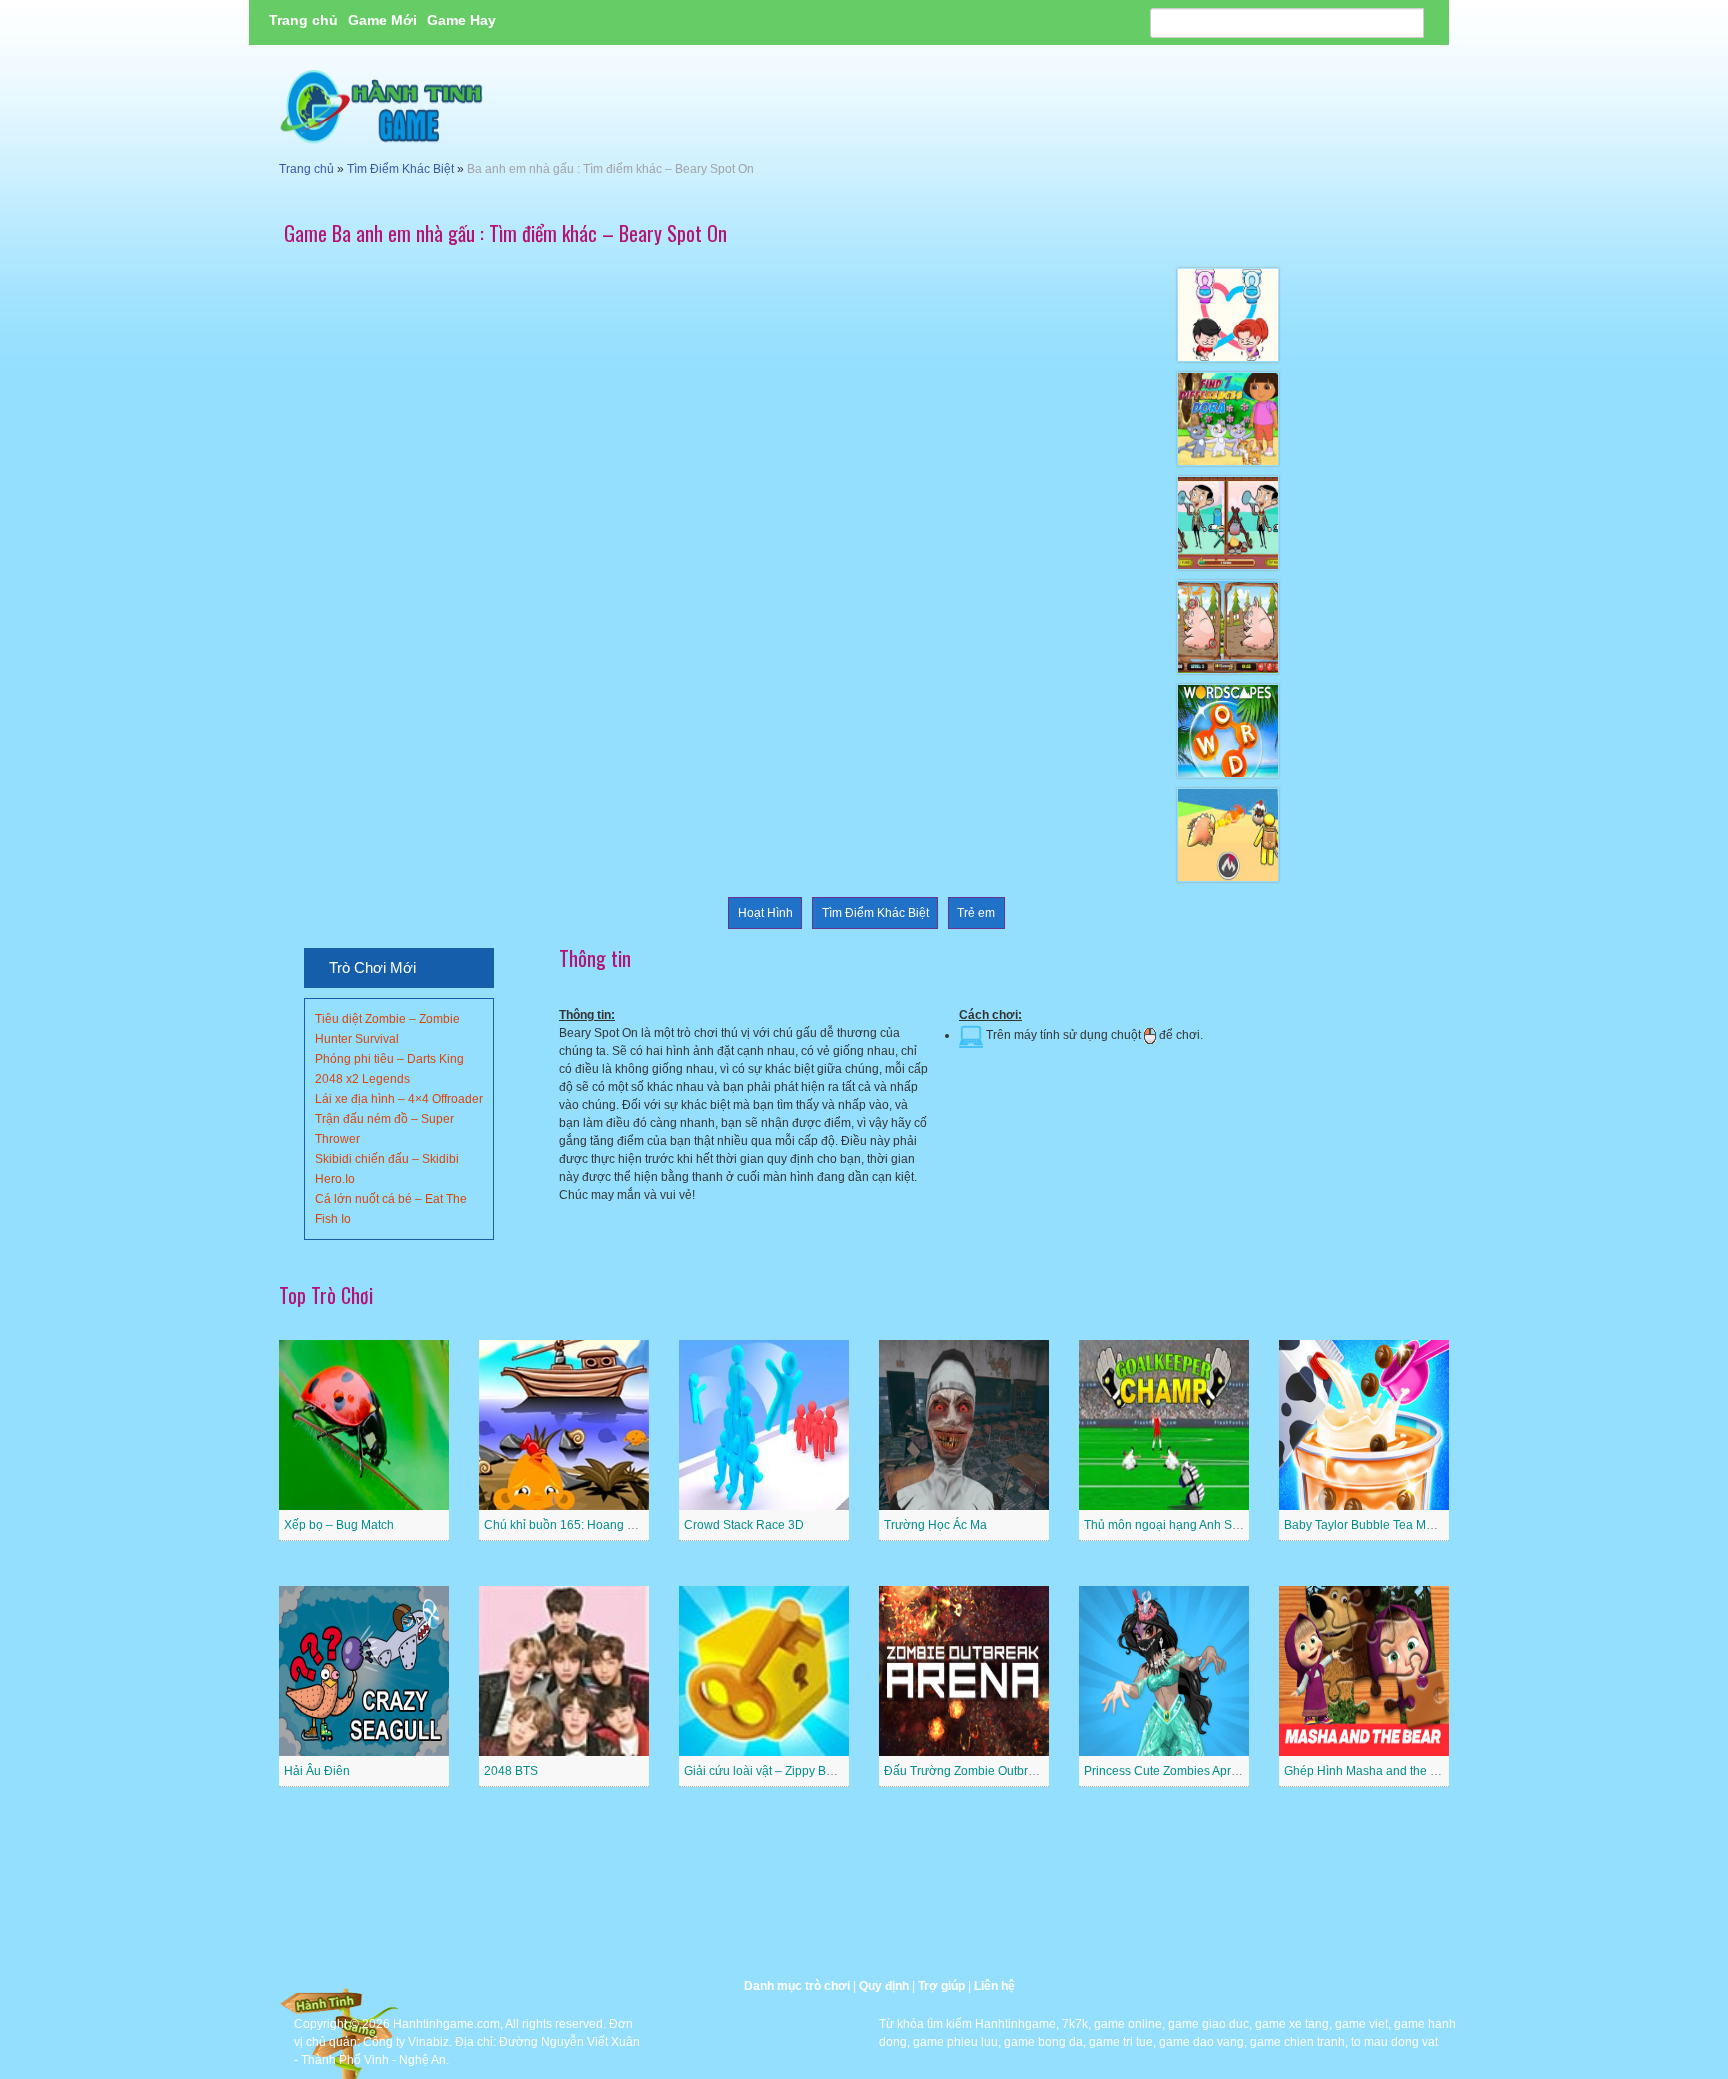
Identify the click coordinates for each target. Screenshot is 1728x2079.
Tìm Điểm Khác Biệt (400, 169)
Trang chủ (303, 20)
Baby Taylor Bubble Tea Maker (1367, 1525)
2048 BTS (511, 1771)
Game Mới (382, 20)
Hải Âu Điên (317, 1771)
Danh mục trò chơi (797, 1986)
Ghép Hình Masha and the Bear (1370, 1771)
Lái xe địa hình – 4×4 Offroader (399, 1099)
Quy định (884, 1986)
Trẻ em (976, 913)
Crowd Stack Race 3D (744, 1525)
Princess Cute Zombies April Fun (1172, 1771)
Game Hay (461, 20)
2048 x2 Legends (362, 1079)
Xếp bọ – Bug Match (339, 1525)
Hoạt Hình (765, 913)
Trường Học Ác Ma (935, 1525)
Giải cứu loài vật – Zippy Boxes (768, 1771)
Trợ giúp (941, 1986)
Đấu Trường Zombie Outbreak (966, 1771)
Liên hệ (994, 1986)
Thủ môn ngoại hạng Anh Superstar (1180, 1525)
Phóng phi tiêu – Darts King (389, 1059)
